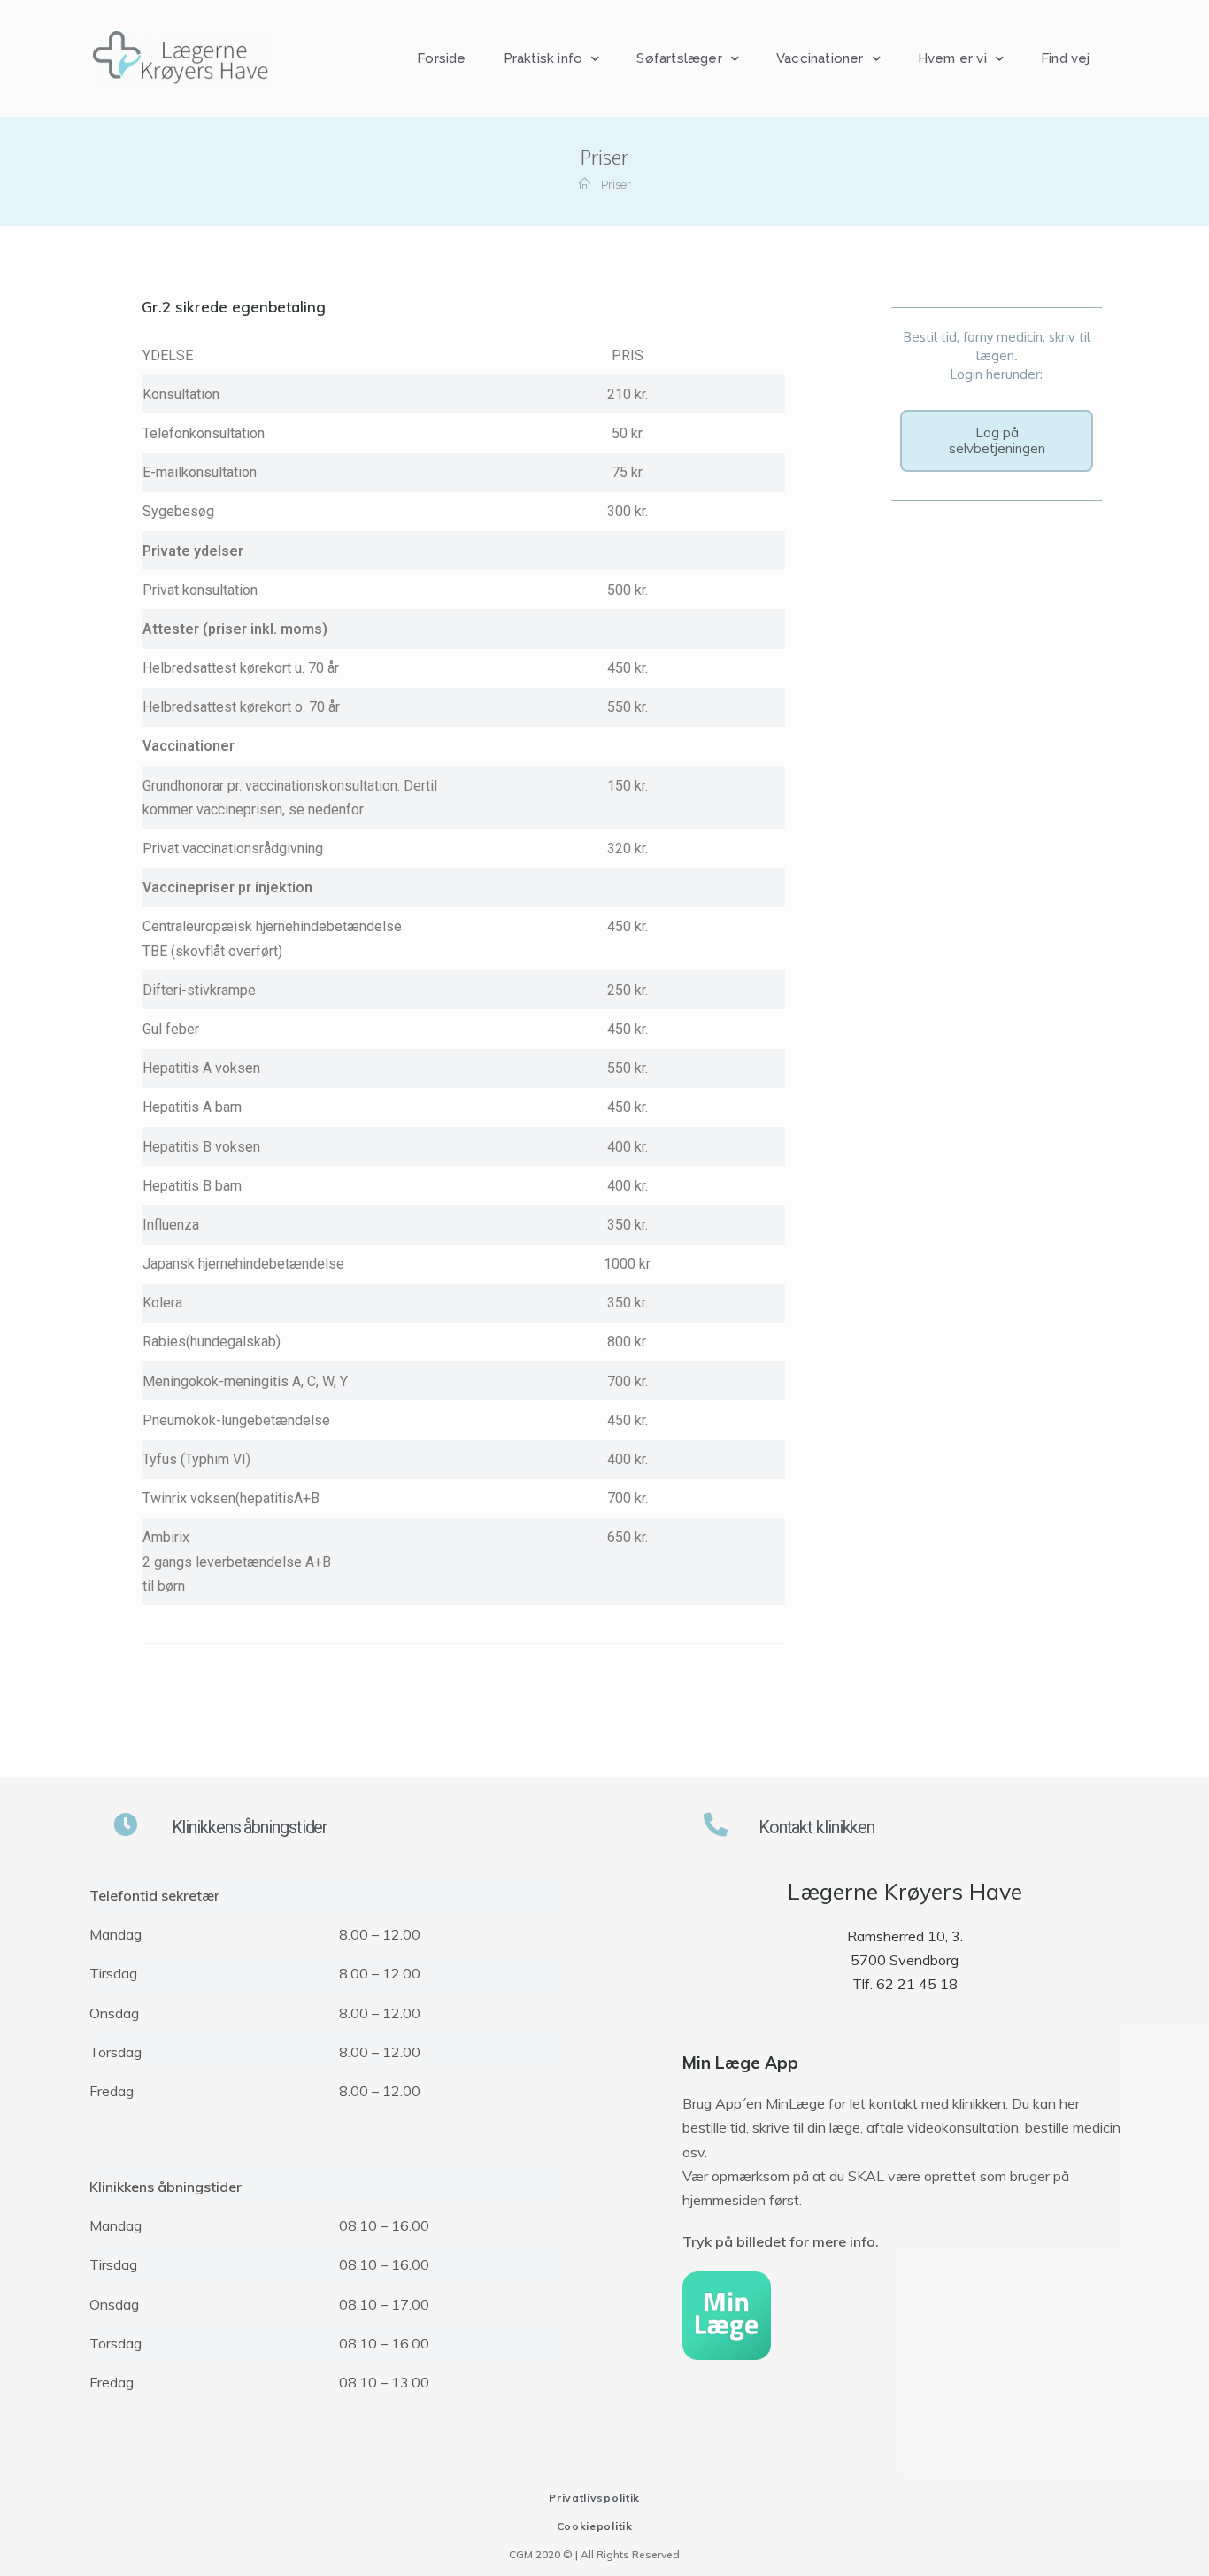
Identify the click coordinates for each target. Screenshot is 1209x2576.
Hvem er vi (952, 58)
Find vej (1066, 58)
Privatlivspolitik (594, 2498)
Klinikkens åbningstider (250, 1827)
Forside (441, 58)
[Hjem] (585, 185)
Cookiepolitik (595, 2526)
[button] (997, 441)
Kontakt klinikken (816, 1827)
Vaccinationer (820, 58)
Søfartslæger (679, 58)
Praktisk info (543, 58)
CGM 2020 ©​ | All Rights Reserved (594, 2554)
